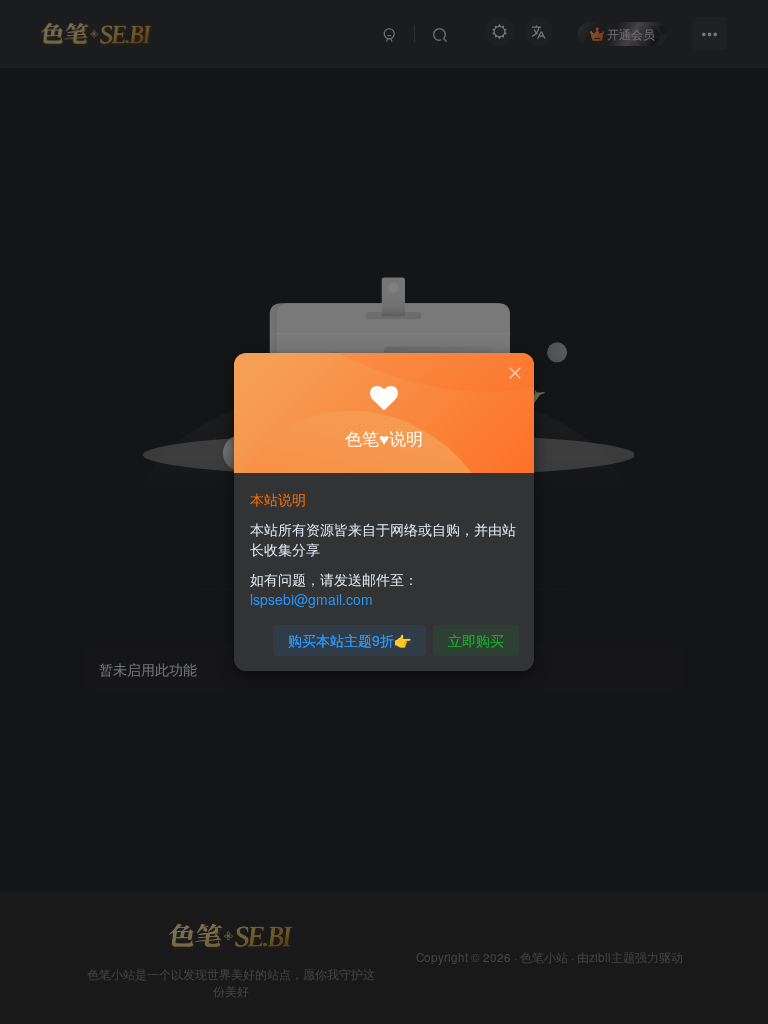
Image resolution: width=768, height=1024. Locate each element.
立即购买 (476, 640)
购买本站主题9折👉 (349, 640)
